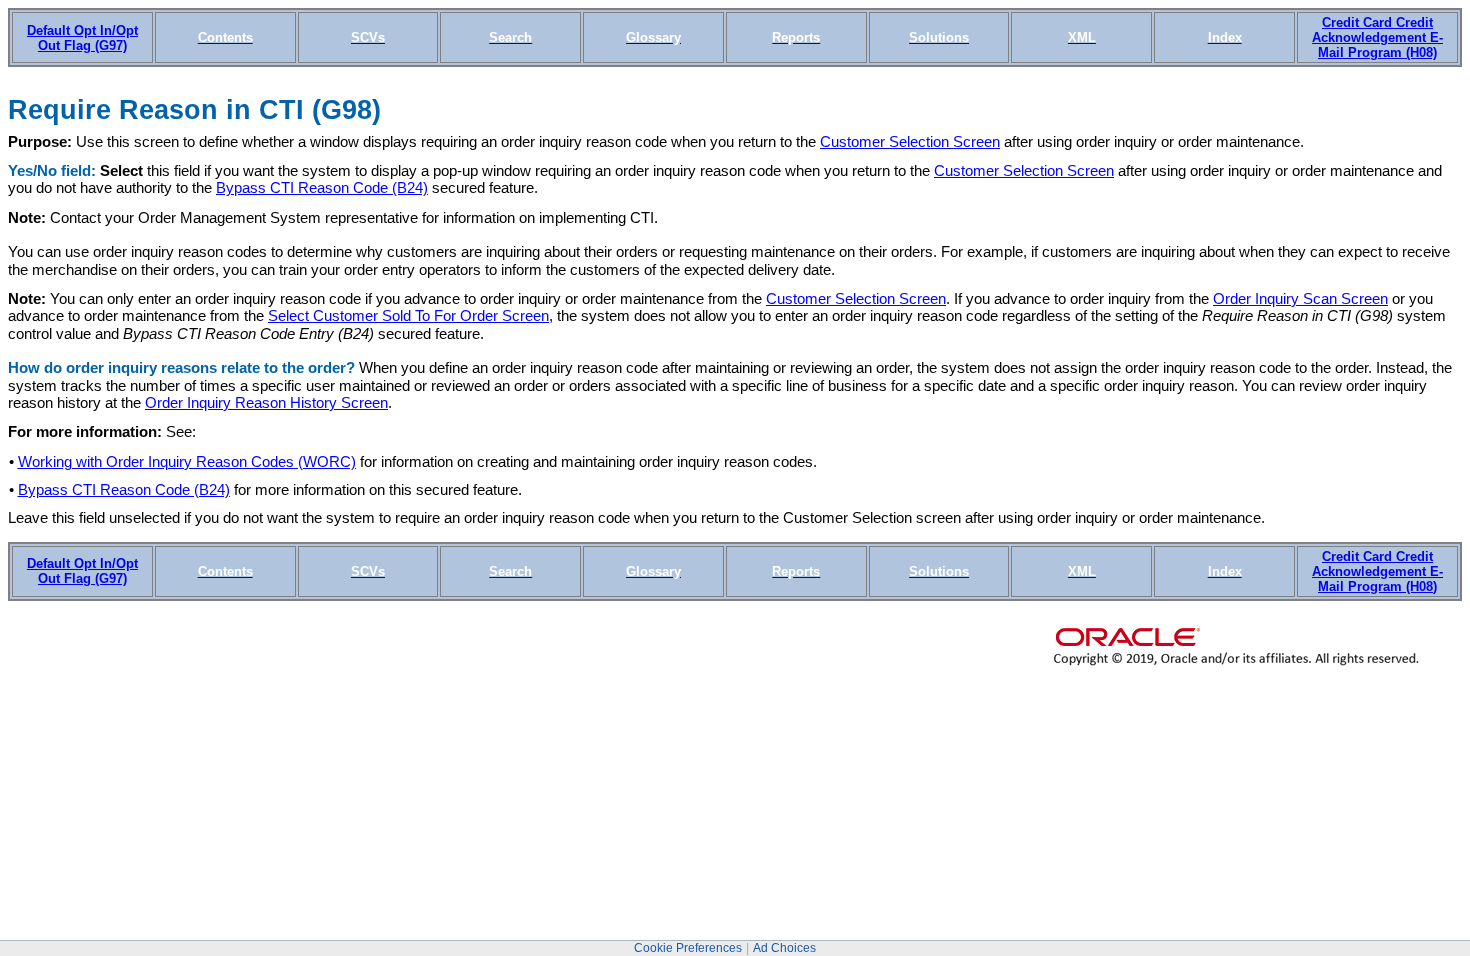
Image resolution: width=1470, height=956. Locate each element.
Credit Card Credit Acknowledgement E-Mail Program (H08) (1377, 37)
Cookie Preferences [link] (688, 948)
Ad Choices (784, 948)
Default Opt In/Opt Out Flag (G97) (82, 38)
